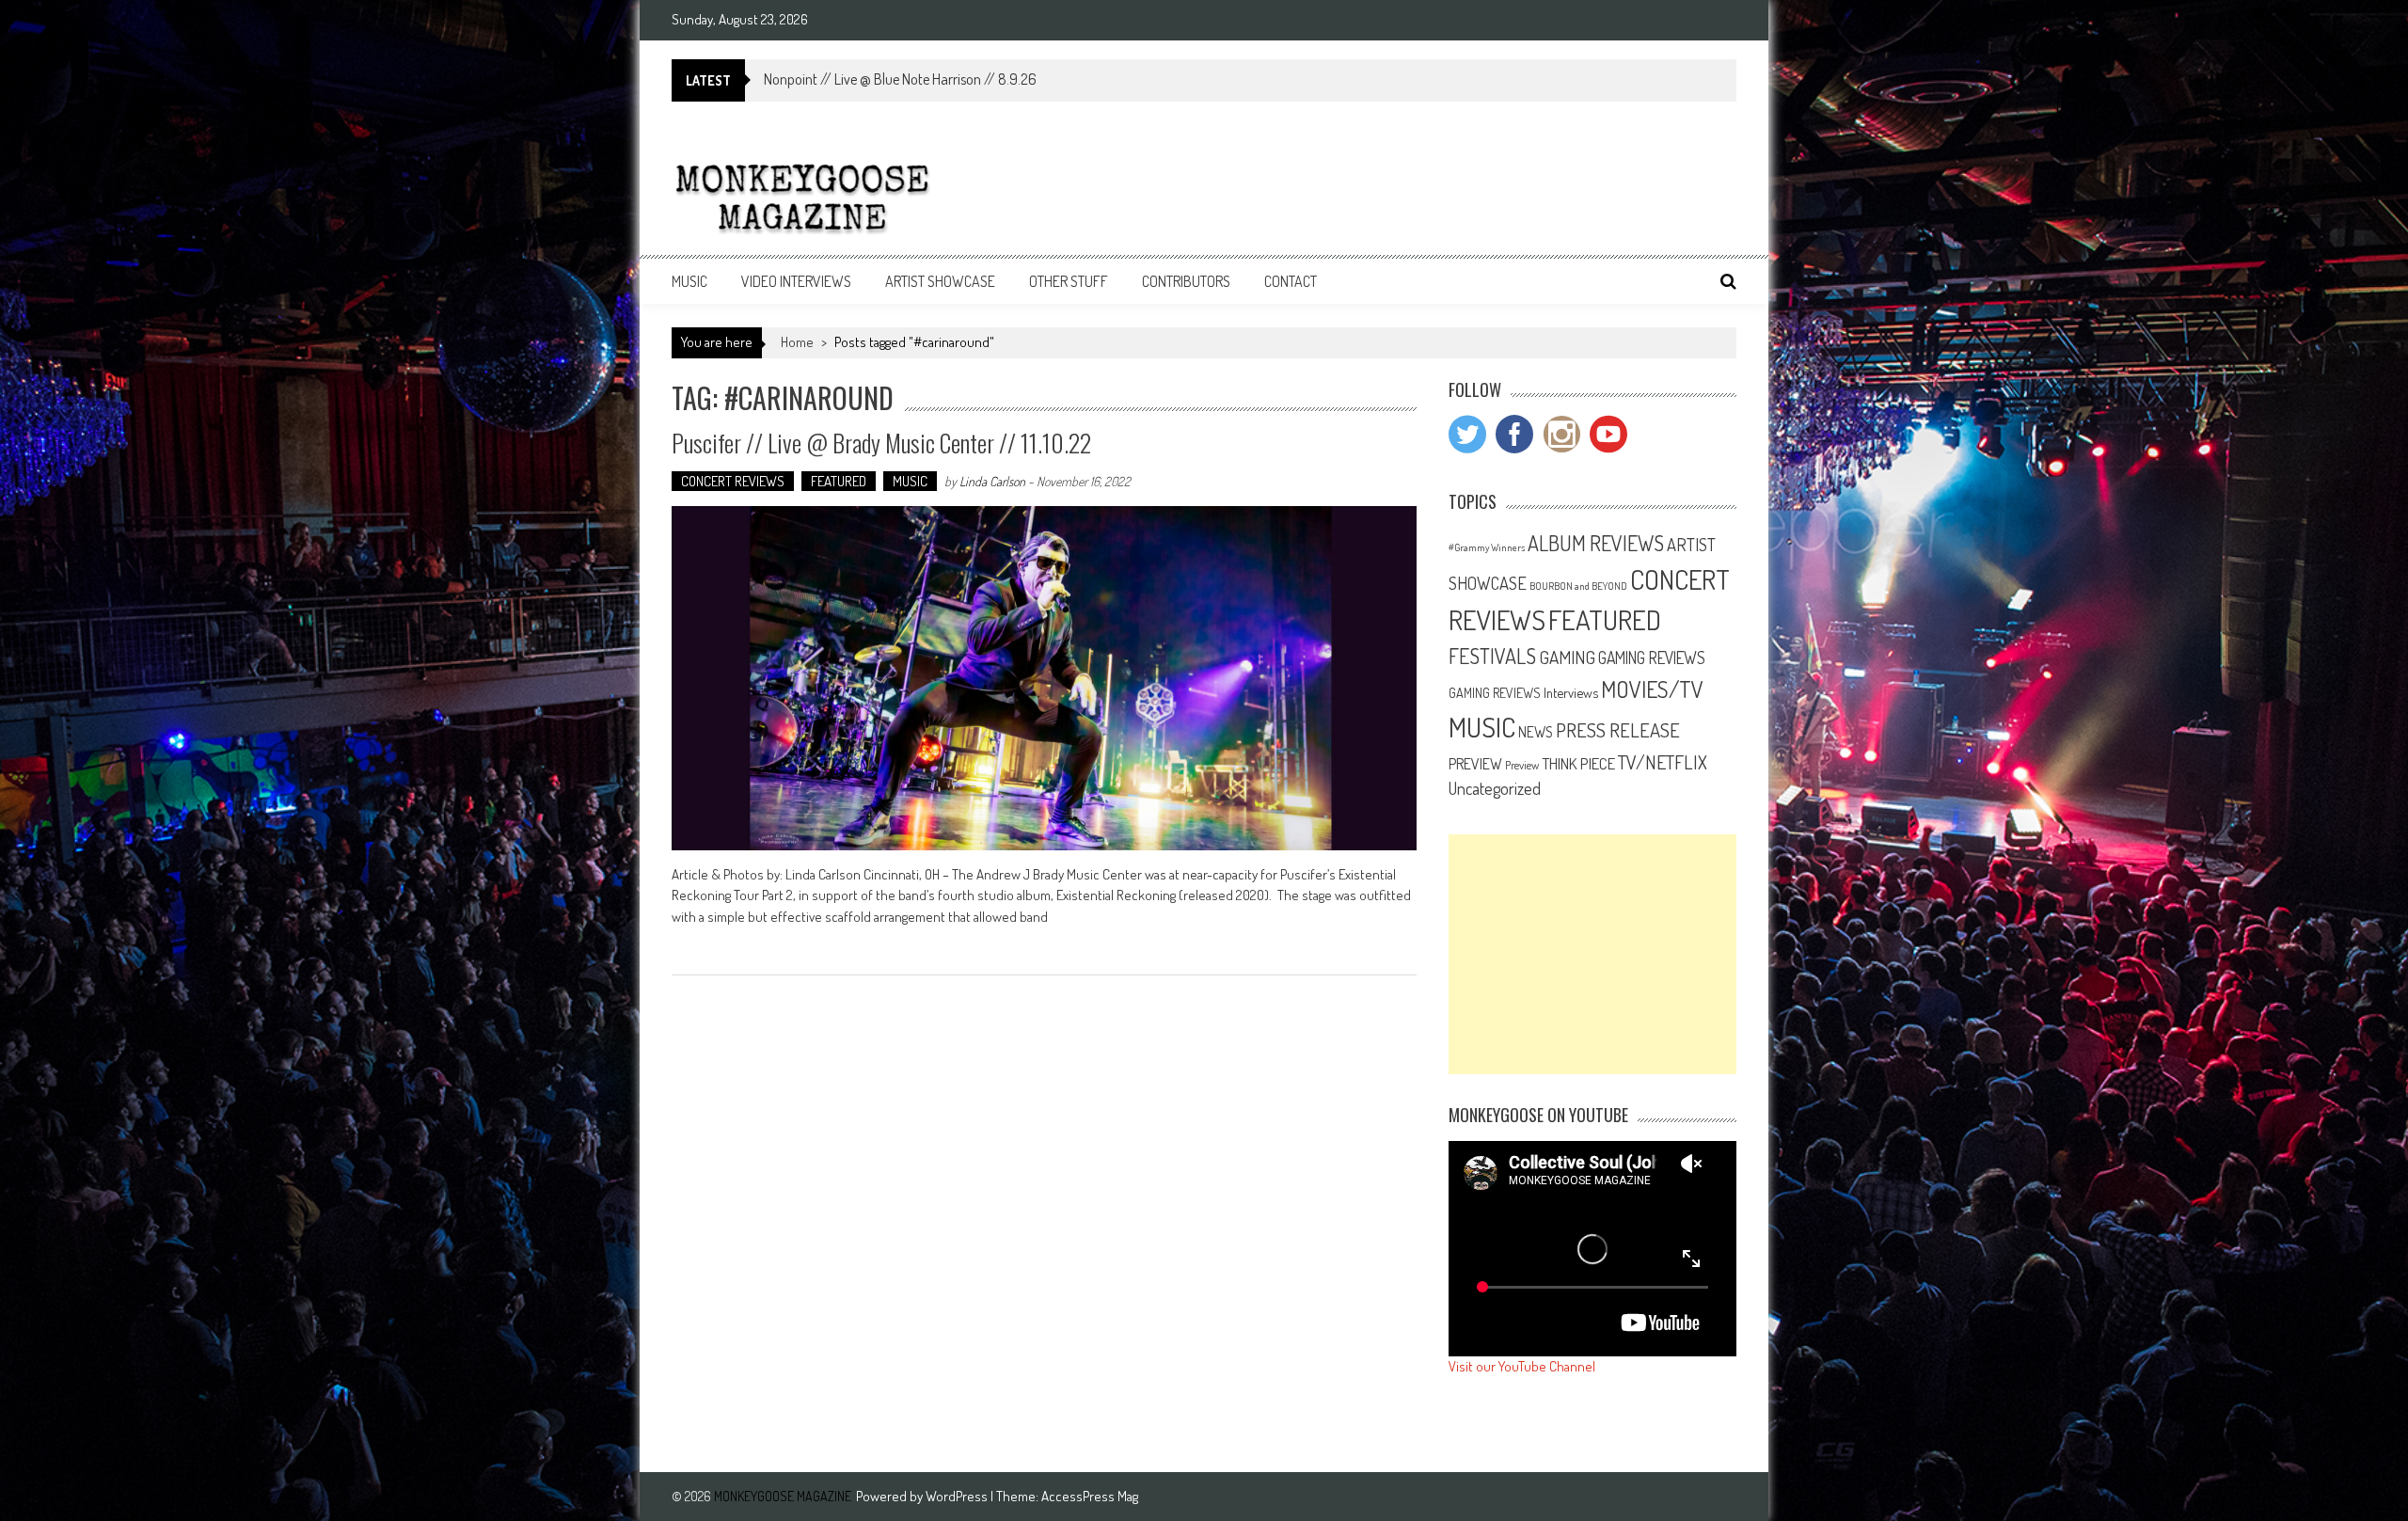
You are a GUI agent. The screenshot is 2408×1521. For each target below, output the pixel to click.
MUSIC (689, 281)
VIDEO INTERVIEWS (796, 281)
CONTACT (1291, 281)
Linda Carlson (992, 481)
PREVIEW (1475, 763)
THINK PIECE (1578, 763)
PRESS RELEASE (1618, 730)
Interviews (1571, 692)
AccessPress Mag (1090, 1496)
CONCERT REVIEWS (733, 481)
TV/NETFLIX (1663, 762)
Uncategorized (1495, 788)
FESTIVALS (1492, 656)
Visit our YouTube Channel (1522, 1366)
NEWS (1536, 732)
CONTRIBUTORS (1186, 281)
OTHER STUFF (1069, 281)
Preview (1522, 765)
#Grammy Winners (1487, 547)
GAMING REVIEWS (1652, 658)
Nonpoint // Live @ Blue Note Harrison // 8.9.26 (900, 79)
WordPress (958, 1496)
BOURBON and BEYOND (1578, 586)
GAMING (1567, 657)
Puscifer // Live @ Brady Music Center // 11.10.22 (881, 443)
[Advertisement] (1592, 954)
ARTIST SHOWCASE (940, 281)
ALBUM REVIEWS (1596, 543)
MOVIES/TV (1652, 689)
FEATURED (839, 481)
